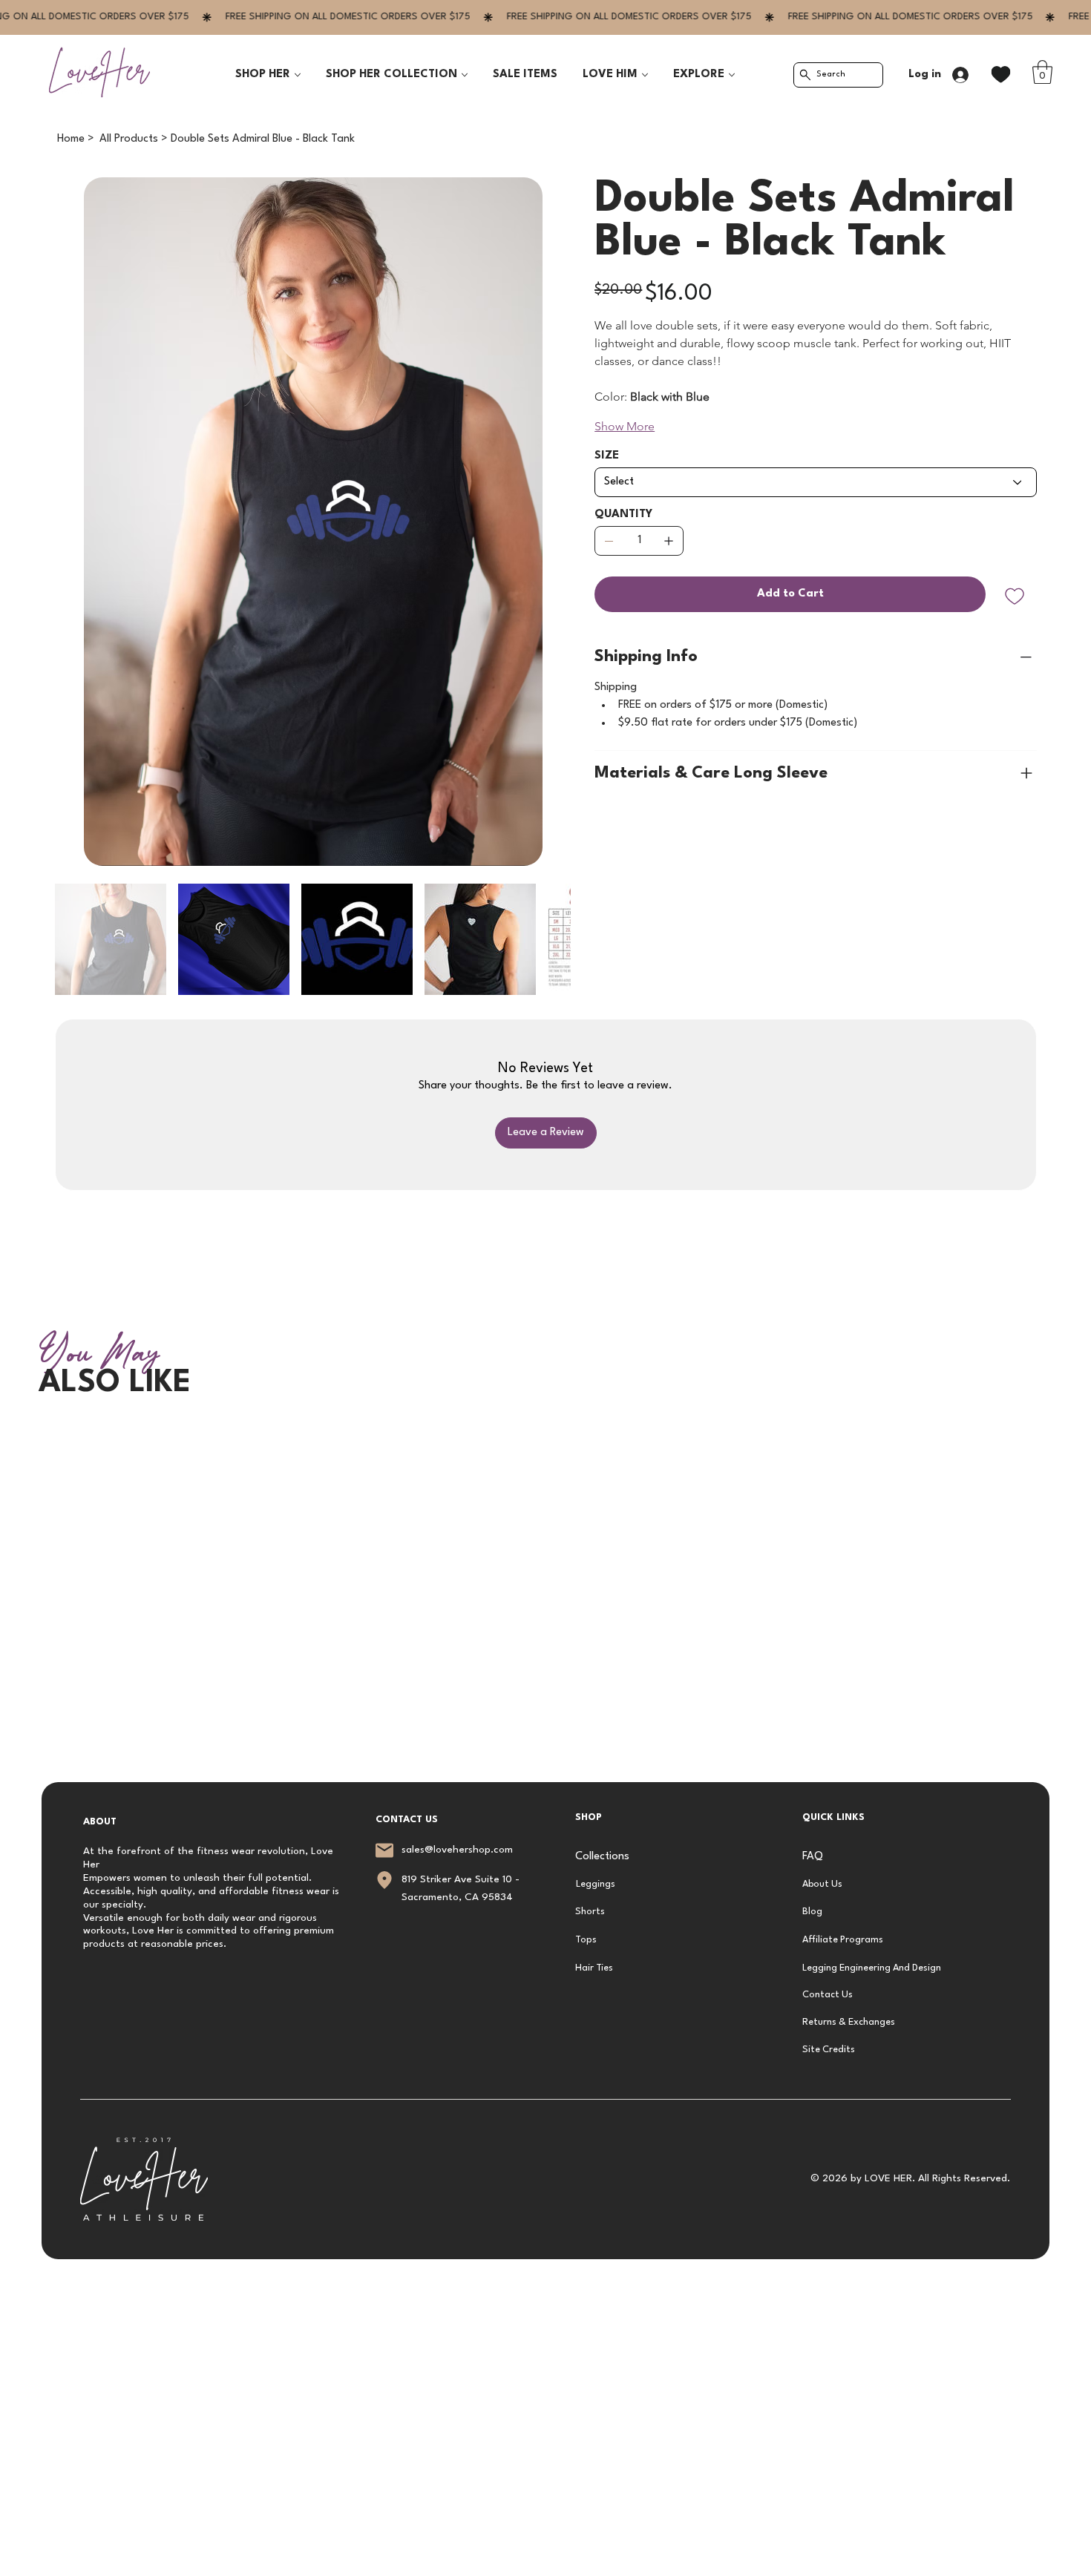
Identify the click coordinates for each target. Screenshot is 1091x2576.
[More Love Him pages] (645, 75)
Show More (625, 426)
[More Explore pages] (732, 75)
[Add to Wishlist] (1016, 597)
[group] (545, 1433)
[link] (1042, 72)
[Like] (1001, 75)
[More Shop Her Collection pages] (465, 75)
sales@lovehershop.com (457, 1850)
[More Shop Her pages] (298, 75)
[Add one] (669, 541)
